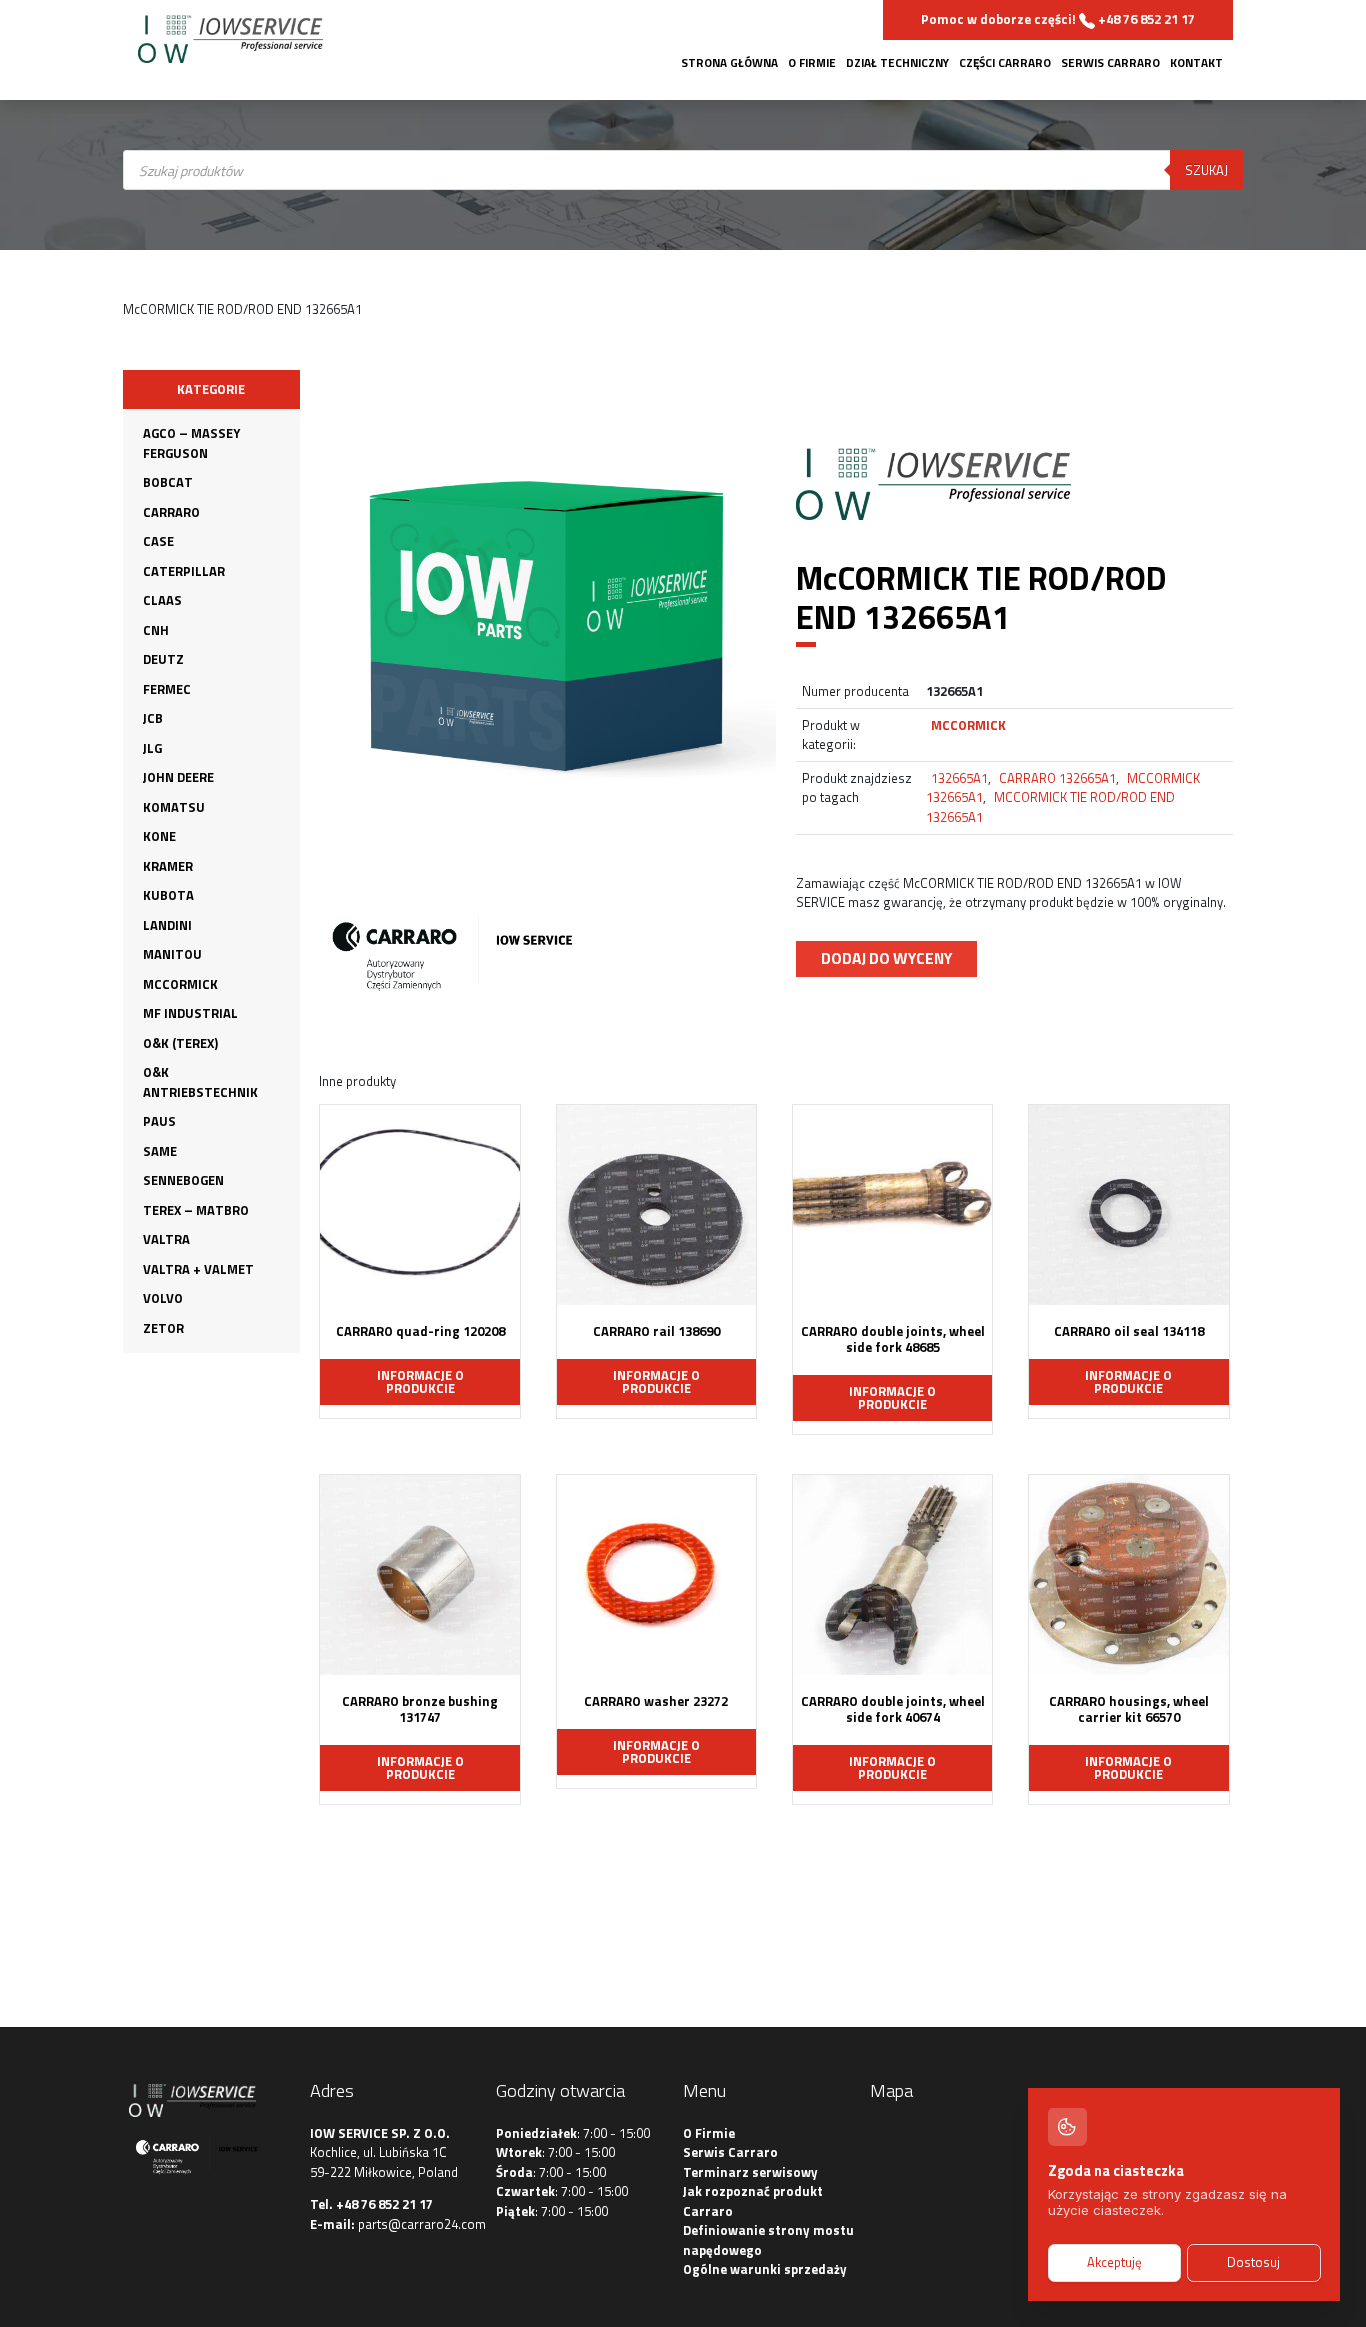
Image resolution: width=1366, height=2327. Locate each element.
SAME (160, 1151)
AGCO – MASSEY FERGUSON (191, 443)
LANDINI (167, 925)
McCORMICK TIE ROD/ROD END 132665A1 (1050, 807)
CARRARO (171, 512)
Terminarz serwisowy (750, 2172)
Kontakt (1196, 63)
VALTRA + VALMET (198, 1269)
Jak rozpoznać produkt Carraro (753, 2201)
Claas (162, 600)
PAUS (159, 1121)
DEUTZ (163, 659)
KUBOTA (168, 895)
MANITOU (172, 954)
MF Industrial (190, 1013)
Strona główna (729, 63)
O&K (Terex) (180, 1043)
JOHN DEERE (178, 777)
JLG (152, 748)
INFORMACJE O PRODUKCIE (420, 1381)
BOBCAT (168, 482)
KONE (159, 836)
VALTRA (166, 1239)
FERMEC (167, 689)
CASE (158, 541)
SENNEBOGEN (183, 1180)
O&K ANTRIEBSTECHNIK (200, 1082)
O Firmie (812, 63)
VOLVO (163, 1298)
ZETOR (163, 1328)
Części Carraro (1005, 63)
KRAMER (168, 866)
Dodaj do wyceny (886, 958)
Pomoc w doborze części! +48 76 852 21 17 (1058, 19)
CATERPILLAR (184, 571)
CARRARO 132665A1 (1057, 778)
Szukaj (1206, 170)
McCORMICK (180, 984)
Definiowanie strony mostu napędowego (768, 2240)
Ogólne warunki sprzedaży (765, 2269)
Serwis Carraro (1110, 63)
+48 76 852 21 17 (384, 2204)
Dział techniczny (897, 63)
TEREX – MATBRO (196, 1210)
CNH (156, 630)
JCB (153, 718)
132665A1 (959, 778)
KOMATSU (174, 807)
